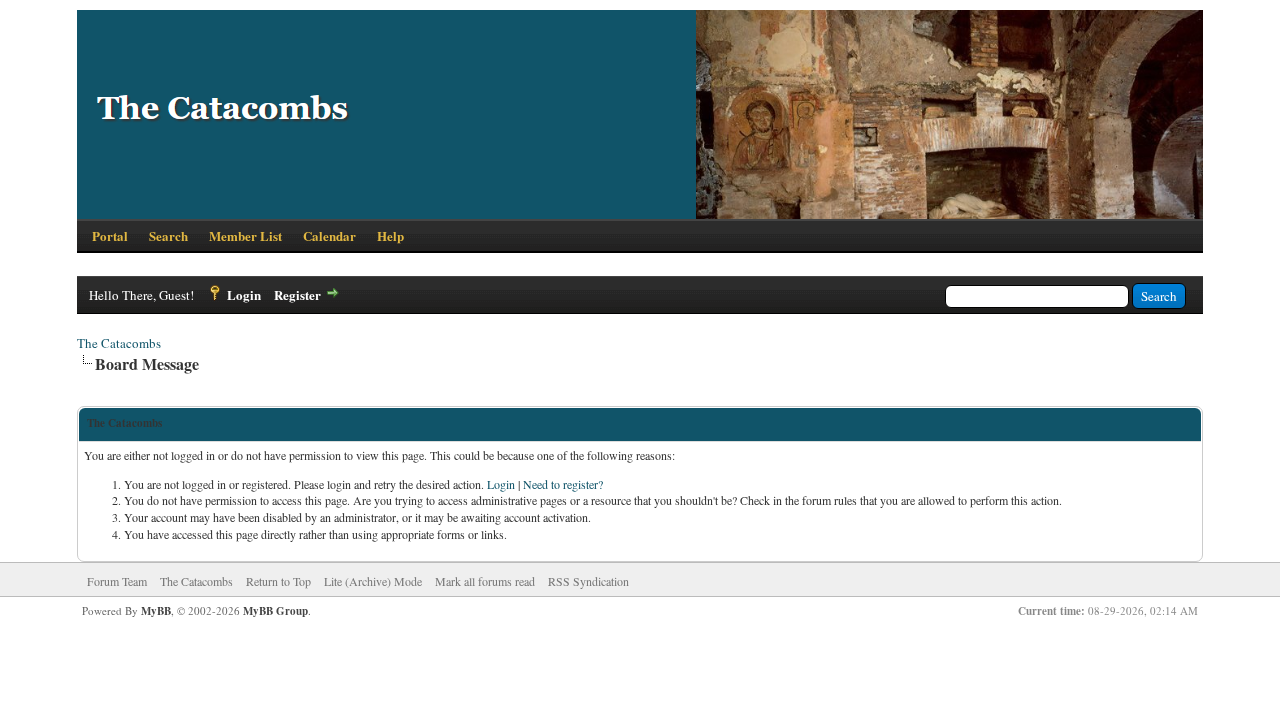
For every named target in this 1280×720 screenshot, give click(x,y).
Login (244, 294)
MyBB (156, 611)
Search (168, 235)
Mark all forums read (485, 581)
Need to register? (563, 484)
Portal (110, 235)
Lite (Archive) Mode (373, 581)
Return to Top (278, 581)
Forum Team (117, 581)
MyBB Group (275, 611)
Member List (245, 235)
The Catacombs (119, 343)
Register (297, 294)
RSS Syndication (588, 581)
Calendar (329, 235)
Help (390, 235)
